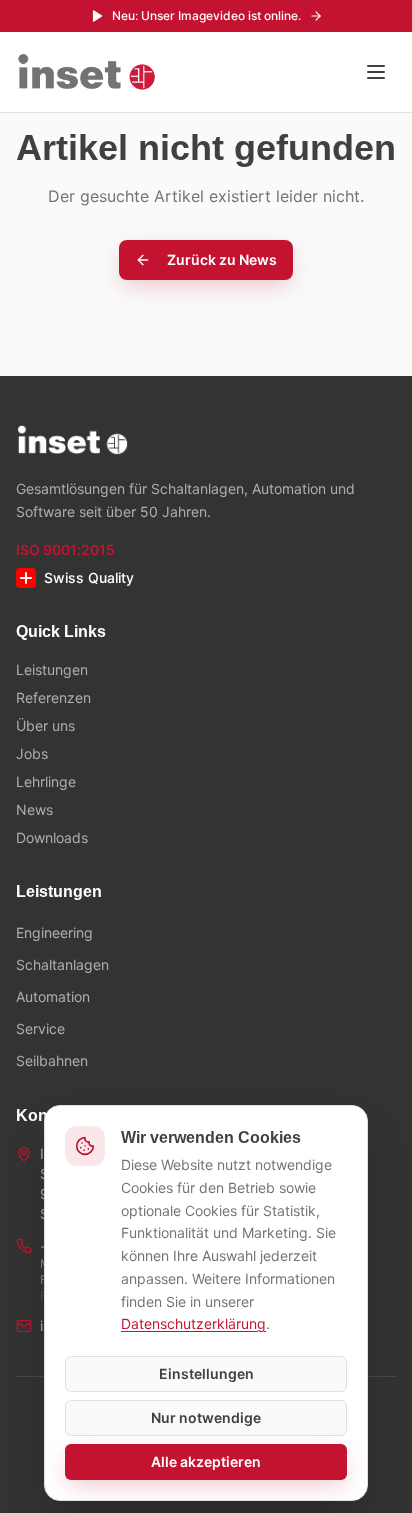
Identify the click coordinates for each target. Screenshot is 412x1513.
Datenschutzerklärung (193, 1323)
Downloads (52, 837)
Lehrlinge (46, 781)
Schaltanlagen (62, 964)
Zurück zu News (222, 259)
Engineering (54, 932)
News (34, 809)
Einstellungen (206, 1373)
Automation (53, 996)
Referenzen (53, 697)
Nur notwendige (206, 1417)
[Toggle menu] (376, 72)
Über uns (45, 725)
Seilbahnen (52, 1060)
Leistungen (52, 669)
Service (40, 1028)
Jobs (32, 753)
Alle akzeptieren (206, 1461)
